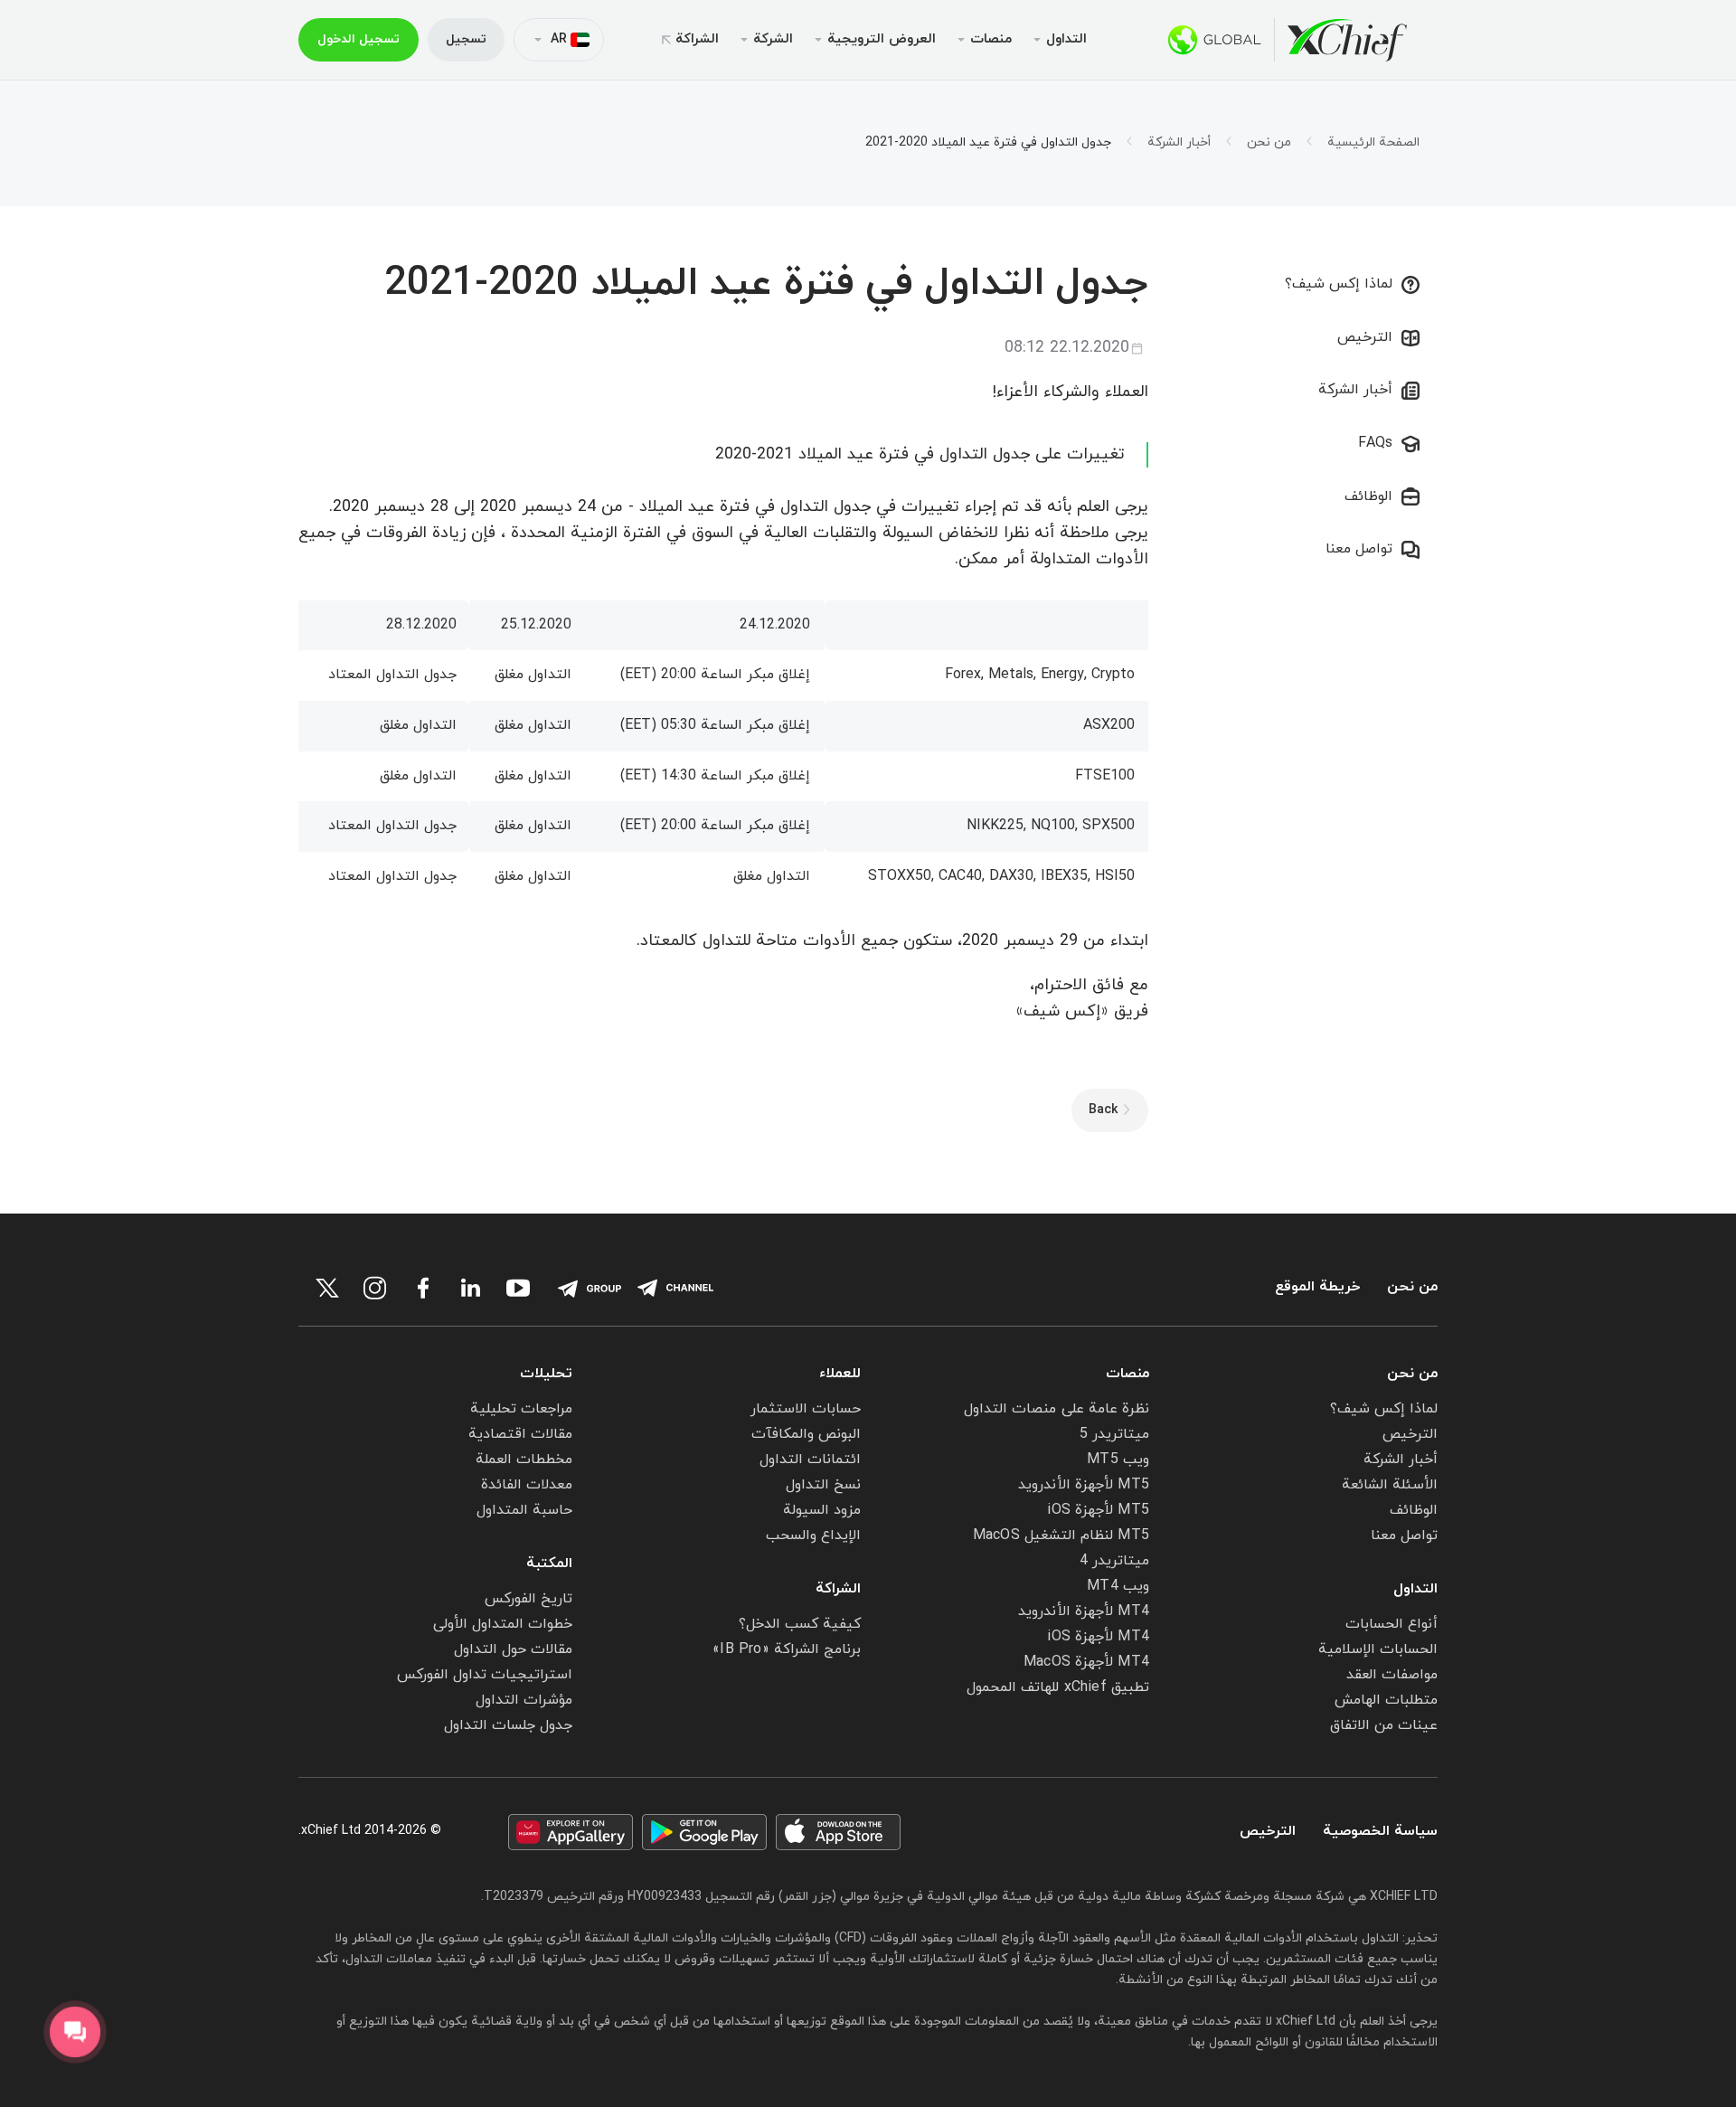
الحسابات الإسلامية (1378, 1649)
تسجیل (466, 39)
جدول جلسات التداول (508, 1725)
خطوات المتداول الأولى (503, 1624)
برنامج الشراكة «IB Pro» (787, 1649)
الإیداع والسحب (813, 1535)
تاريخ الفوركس (528, 1599)
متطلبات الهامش (1386, 1700)
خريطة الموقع (1317, 1287)
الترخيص (1365, 337)
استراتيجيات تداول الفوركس (485, 1675)
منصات (1127, 1374)
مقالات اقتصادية (520, 1434)
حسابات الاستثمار (806, 1409)
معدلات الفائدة (527, 1485)
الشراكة (697, 39)
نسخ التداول (823, 1485)
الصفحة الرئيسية (1373, 143)
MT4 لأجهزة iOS (1098, 1637)
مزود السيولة (822, 1510)
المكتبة (549, 1564)
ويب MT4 (1118, 1586)
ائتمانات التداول (810, 1460)
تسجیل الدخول (359, 39)
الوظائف (1368, 496)
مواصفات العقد (1392, 1675)
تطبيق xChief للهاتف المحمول (1058, 1687)
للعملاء (840, 1374)
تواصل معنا (1359, 549)
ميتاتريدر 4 (1114, 1561)
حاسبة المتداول (524, 1510)
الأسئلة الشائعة (1390, 1485)
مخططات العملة (524, 1460)
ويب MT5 (1118, 1460)
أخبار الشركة (1179, 143)
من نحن (1269, 143)
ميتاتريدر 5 (1114, 1434)
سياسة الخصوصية (1380, 1832)
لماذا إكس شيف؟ (1339, 284)
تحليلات (546, 1374)
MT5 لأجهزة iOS (1098, 1510)
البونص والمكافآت (806, 1434)
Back (1103, 1110)
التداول (1415, 1589)
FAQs (1375, 443)
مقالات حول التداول (513, 1649)
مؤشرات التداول (524, 1700)
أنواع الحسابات (1392, 1624)
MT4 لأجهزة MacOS (1086, 1662)
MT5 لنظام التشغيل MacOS (1061, 1535)
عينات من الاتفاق (1384, 1725)
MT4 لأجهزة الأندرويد (1084, 1611)
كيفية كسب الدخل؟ (800, 1624)
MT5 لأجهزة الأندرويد (1084, 1485)
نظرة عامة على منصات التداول (1057, 1409)
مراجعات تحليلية (521, 1409)
